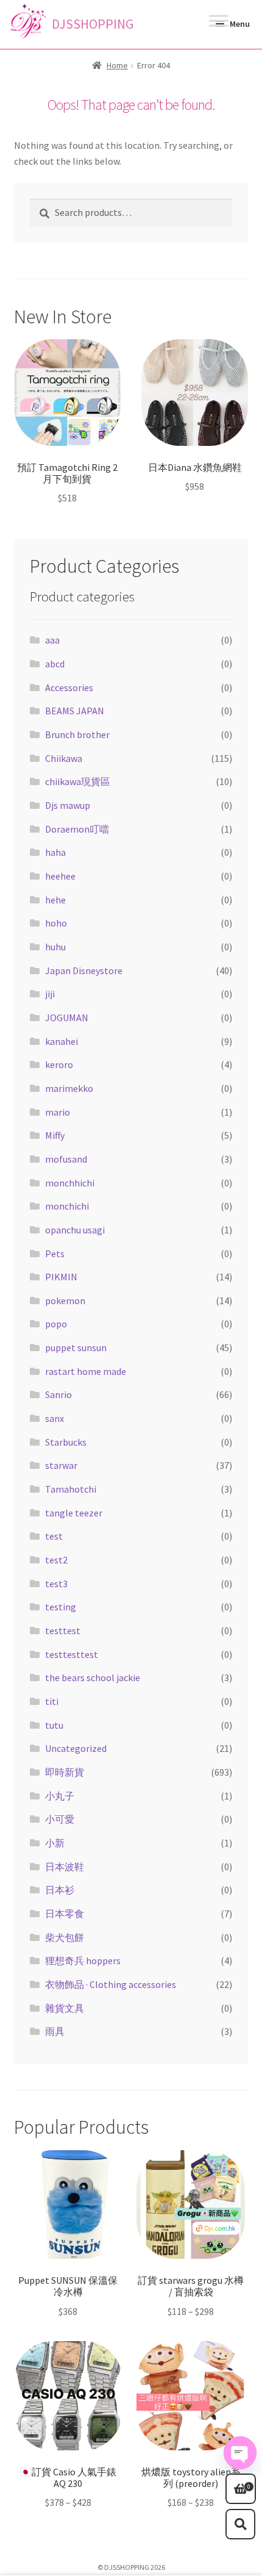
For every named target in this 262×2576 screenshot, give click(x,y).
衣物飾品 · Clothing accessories (111, 1984)
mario (58, 1112)
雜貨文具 (65, 2008)
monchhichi (70, 1183)
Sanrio (58, 1394)
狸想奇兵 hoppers (83, 1961)
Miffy (55, 1135)
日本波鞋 (65, 1867)
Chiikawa (64, 758)
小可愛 (60, 1819)
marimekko (69, 1088)
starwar (61, 1465)
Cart (238, 2483)
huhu (55, 947)
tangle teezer (74, 1513)
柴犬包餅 (65, 1937)
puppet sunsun (76, 1347)
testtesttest (72, 1654)
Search (241, 2524)
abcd (55, 664)
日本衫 (60, 1890)
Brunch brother (77, 734)
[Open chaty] (240, 2453)
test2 (56, 1560)
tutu (54, 1725)
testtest (63, 1631)
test (54, 1536)
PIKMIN (61, 1277)
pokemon (65, 1301)
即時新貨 (65, 1772)
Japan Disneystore (84, 970)
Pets (55, 1254)
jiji (50, 994)
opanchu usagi (75, 1230)
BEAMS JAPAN (75, 711)
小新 (55, 1843)
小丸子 (60, 1796)
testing (61, 1607)
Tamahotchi (71, 1489)
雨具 (55, 2031)
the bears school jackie (93, 1677)
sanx (55, 1418)
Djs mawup (68, 805)
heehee (60, 876)
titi (52, 1701)
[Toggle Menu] (219, 24)
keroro (59, 1064)
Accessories (69, 687)
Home (117, 65)
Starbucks (66, 1442)
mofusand (66, 1159)
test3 (56, 1584)
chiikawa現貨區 (78, 781)
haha (55, 852)
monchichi (67, 1206)
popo (56, 1324)
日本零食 (65, 1914)
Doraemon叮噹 (77, 829)
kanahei (62, 1041)
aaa (52, 640)
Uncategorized (76, 1748)
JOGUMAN (67, 1017)
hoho (56, 923)
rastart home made (86, 1371)
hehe (55, 900)
